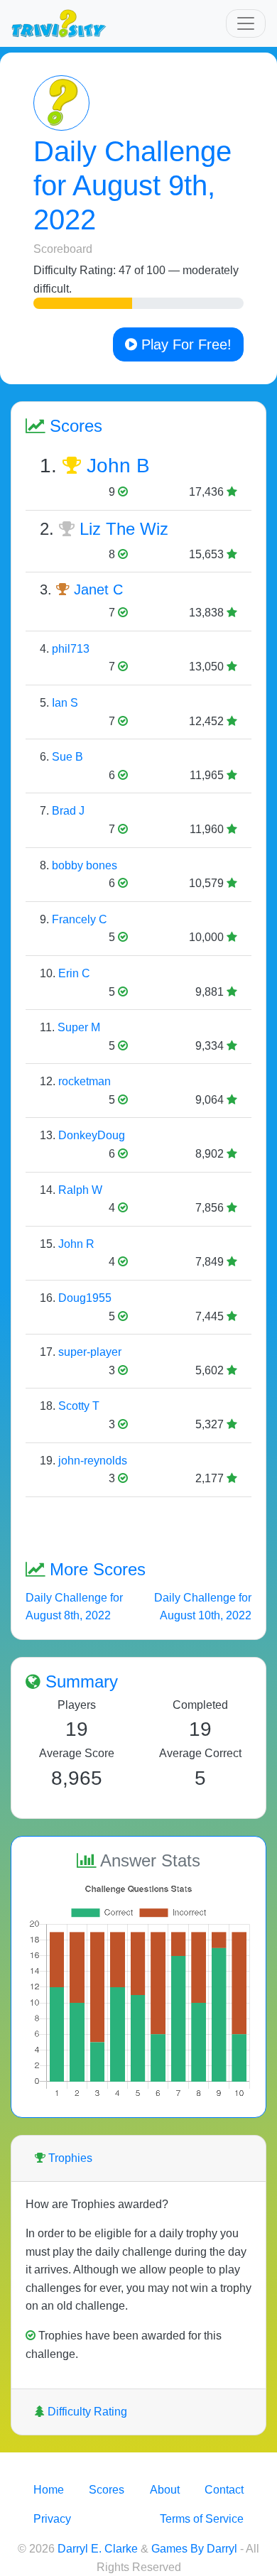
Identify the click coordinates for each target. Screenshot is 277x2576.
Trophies (69, 2158)
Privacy (52, 2519)
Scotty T (79, 1406)
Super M (79, 1027)
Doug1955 (85, 1298)
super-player (90, 1352)
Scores (107, 2490)
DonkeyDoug (92, 1135)
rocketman (85, 1081)
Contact (224, 2490)
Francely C (80, 919)
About (165, 2490)
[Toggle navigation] (246, 23)
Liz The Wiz (124, 529)
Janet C (98, 589)
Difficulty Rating (86, 2412)
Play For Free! (184, 344)
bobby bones (85, 865)
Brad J (68, 811)
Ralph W (80, 1190)
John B (118, 466)
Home (49, 2490)
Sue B (67, 757)
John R (76, 1244)
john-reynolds (93, 1461)
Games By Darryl (194, 2549)
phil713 (71, 649)
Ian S (65, 703)
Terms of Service (202, 2519)
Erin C (74, 973)
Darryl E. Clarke (98, 2549)
